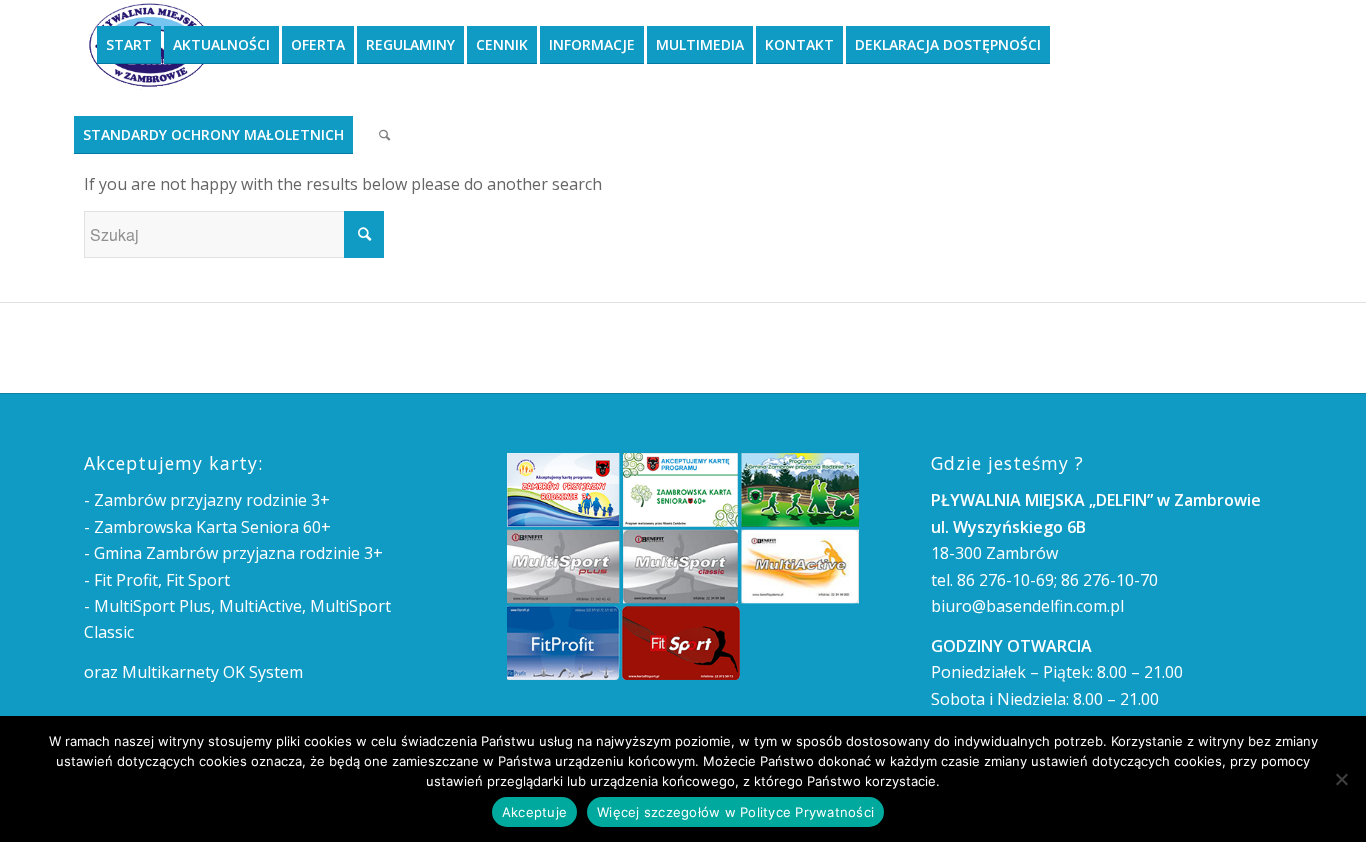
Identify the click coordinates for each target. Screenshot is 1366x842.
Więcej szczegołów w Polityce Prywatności (735, 812)
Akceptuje (534, 812)
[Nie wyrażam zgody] (1341, 779)
